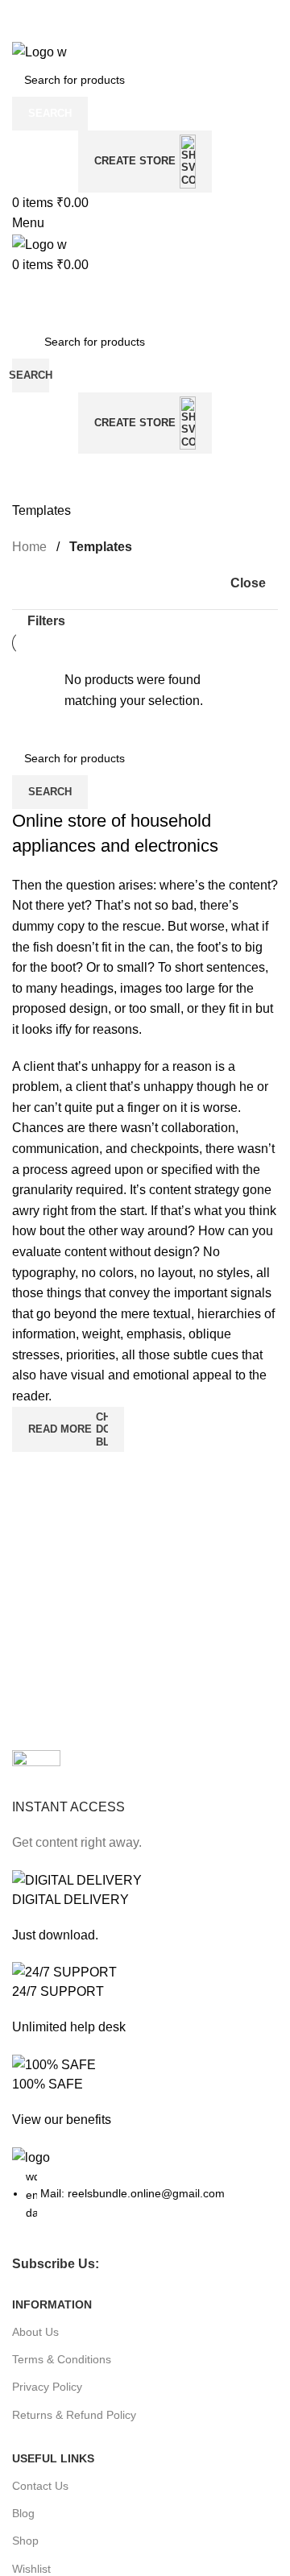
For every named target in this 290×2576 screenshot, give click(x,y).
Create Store (135, 161)
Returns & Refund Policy (74, 2415)
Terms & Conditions (62, 2359)
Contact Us (40, 2486)
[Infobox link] (145, 1802)
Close (248, 583)
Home (31, 547)
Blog (23, 2513)
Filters (46, 621)
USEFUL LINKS (53, 2458)
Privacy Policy (47, 2387)
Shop (25, 2541)
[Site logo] (39, 51)
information (52, 2304)
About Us (35, 2332)
